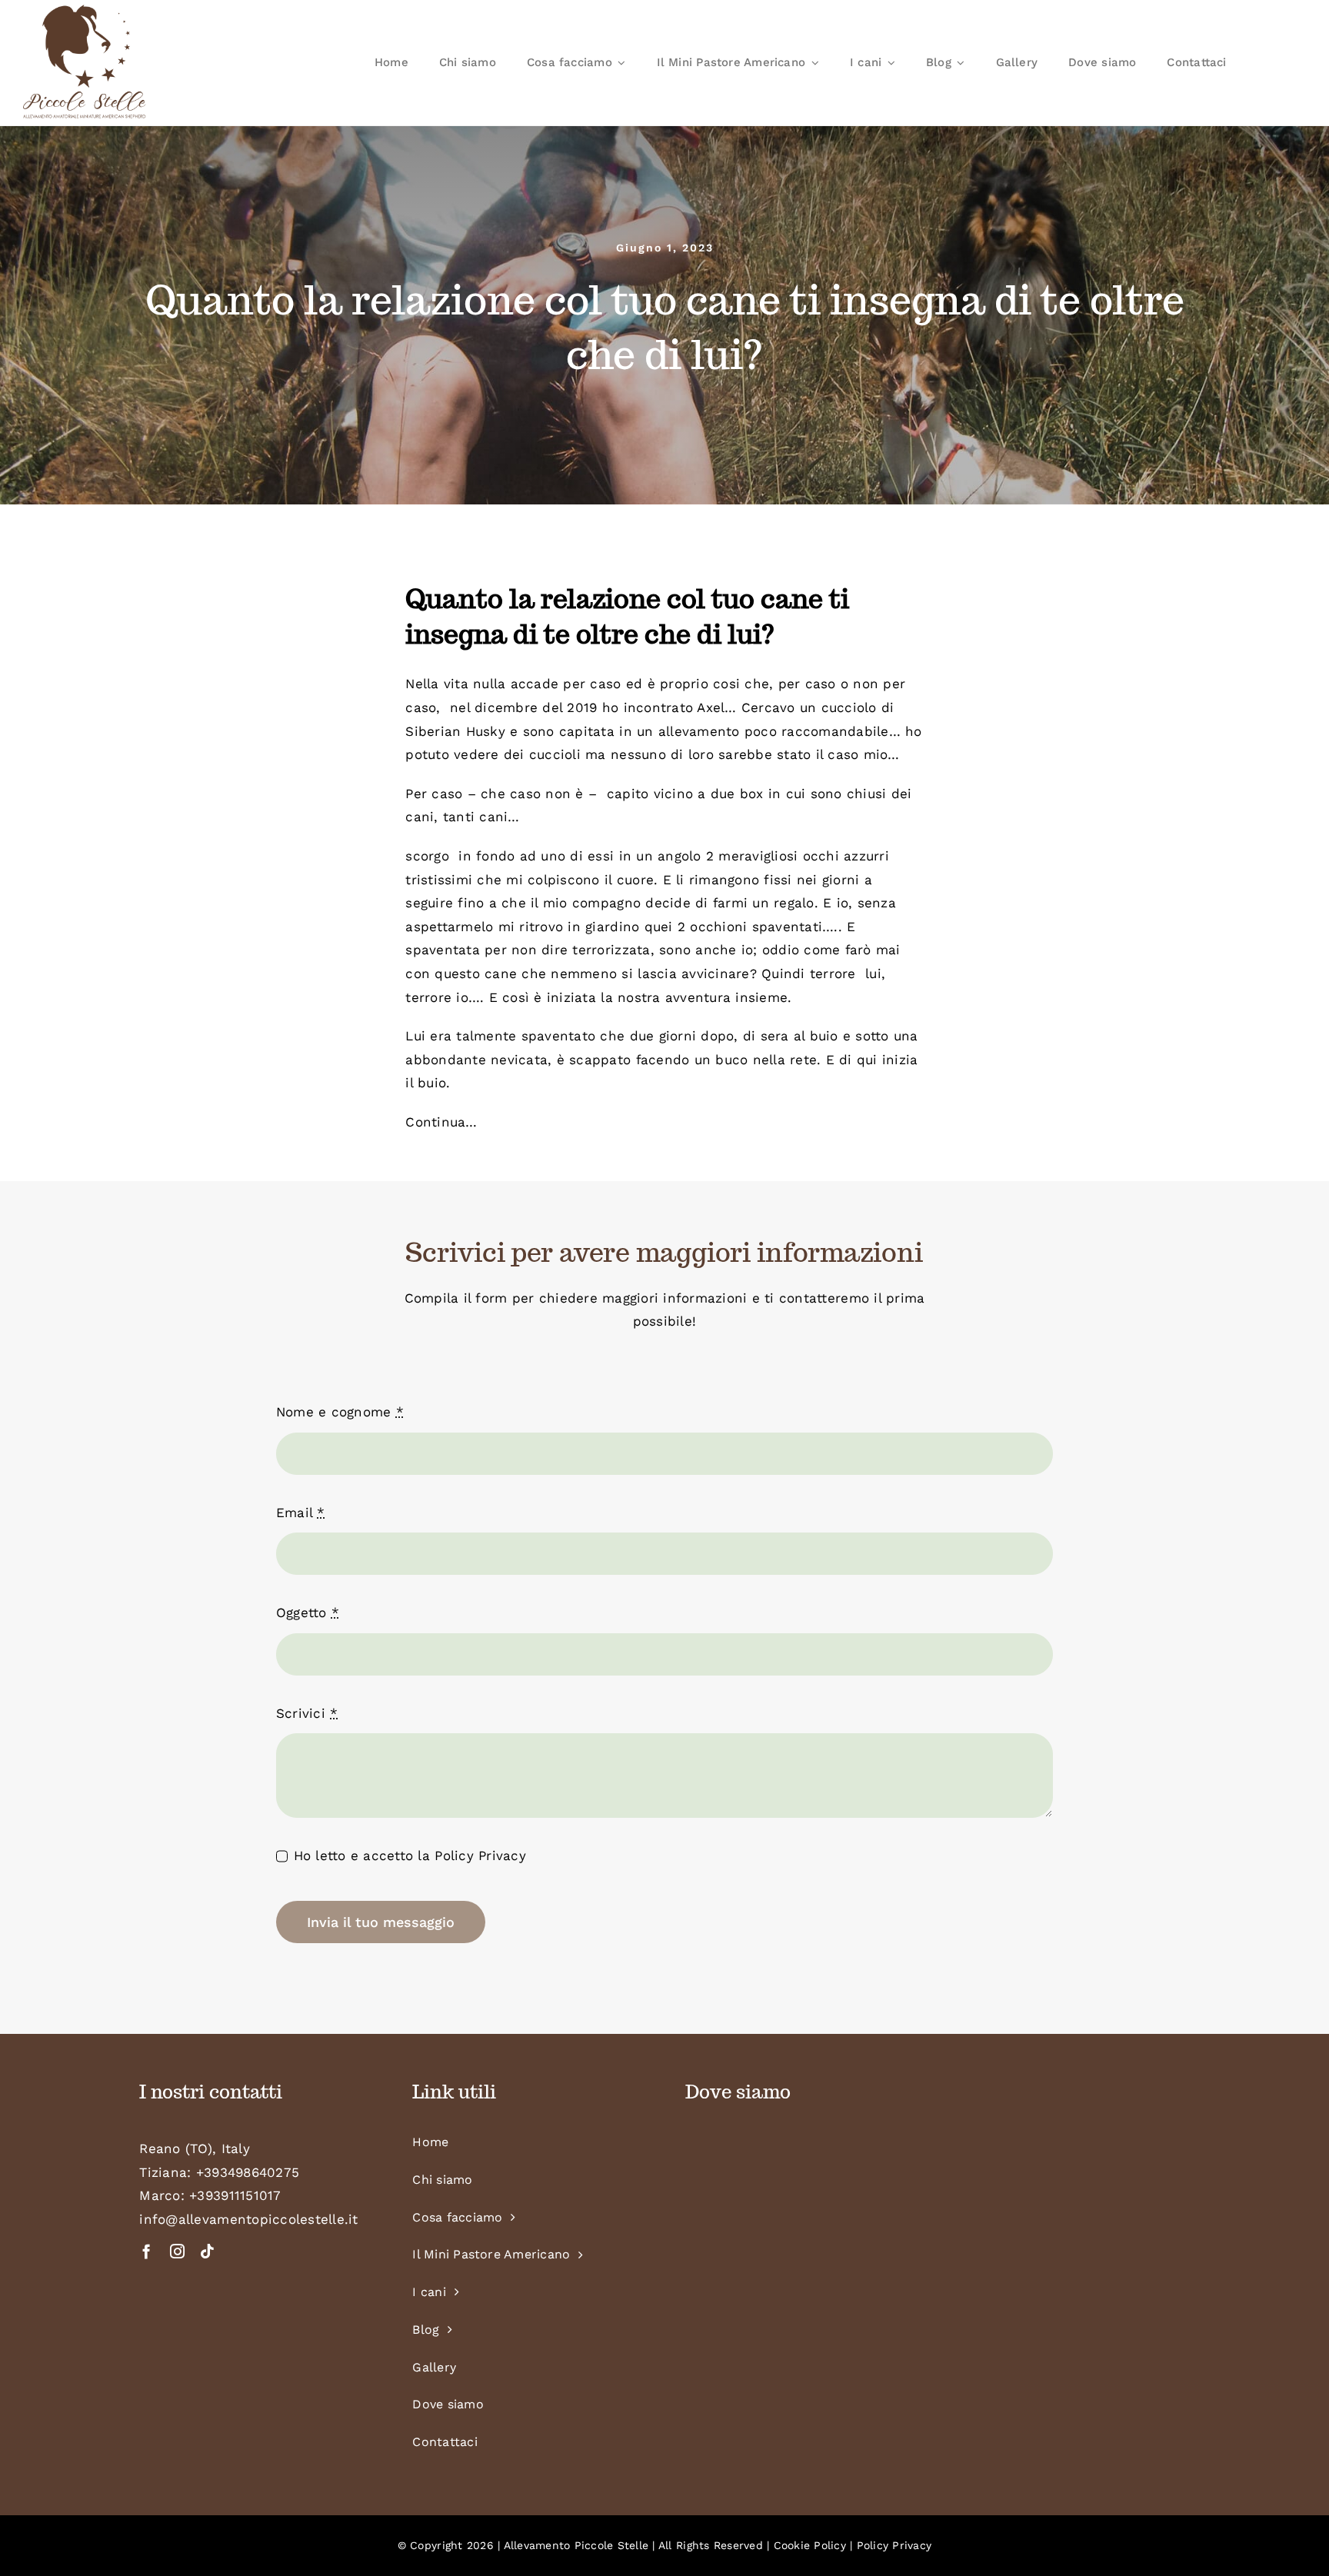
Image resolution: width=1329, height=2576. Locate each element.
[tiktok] (207, 2251)
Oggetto (308, 1612)
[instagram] (177, 2251)
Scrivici (307, 1713)
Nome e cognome (340, 1412)
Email (301, 1513)
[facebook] (147, 2251)
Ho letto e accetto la (410, 1855)
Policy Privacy (480, 1855)
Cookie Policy (810, 2545)
